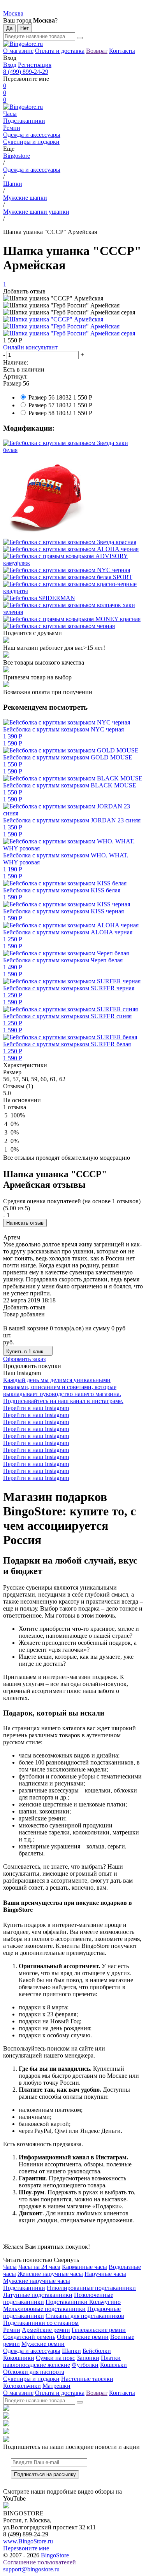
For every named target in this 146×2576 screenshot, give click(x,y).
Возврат (97, 51)
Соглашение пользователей (40, 2562)
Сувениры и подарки (31, 142)
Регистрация (35, 65)
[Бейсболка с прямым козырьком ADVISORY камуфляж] (73, 560)
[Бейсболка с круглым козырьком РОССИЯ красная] (73, 496)
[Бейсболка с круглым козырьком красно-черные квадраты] (73, 588)
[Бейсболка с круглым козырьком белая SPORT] (73, 577)
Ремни (12, 128)
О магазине (18, 51)
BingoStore (55, 2555)
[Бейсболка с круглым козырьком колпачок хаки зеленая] (73, 609)
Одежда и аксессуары (32, 135)
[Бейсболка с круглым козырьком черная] (73, 626)
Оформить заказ (24, 1359)
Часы (10, 114)
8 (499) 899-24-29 (26, 72)
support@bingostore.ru (31, 2569)
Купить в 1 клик (25, 1352)
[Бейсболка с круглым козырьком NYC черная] (73, 570)
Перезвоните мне (26, 2548)
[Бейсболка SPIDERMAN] (73, 598)
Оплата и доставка (60, 51)
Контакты (122, 51)
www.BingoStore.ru (28, 2541)
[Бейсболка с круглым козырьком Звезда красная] (73, 542)
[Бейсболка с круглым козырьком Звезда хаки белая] (73, 447)
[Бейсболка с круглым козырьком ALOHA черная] (73, 549)
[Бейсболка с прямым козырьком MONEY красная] (73, 619)
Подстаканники (24, 121)
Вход (10, 65)
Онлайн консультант (30, 347)
